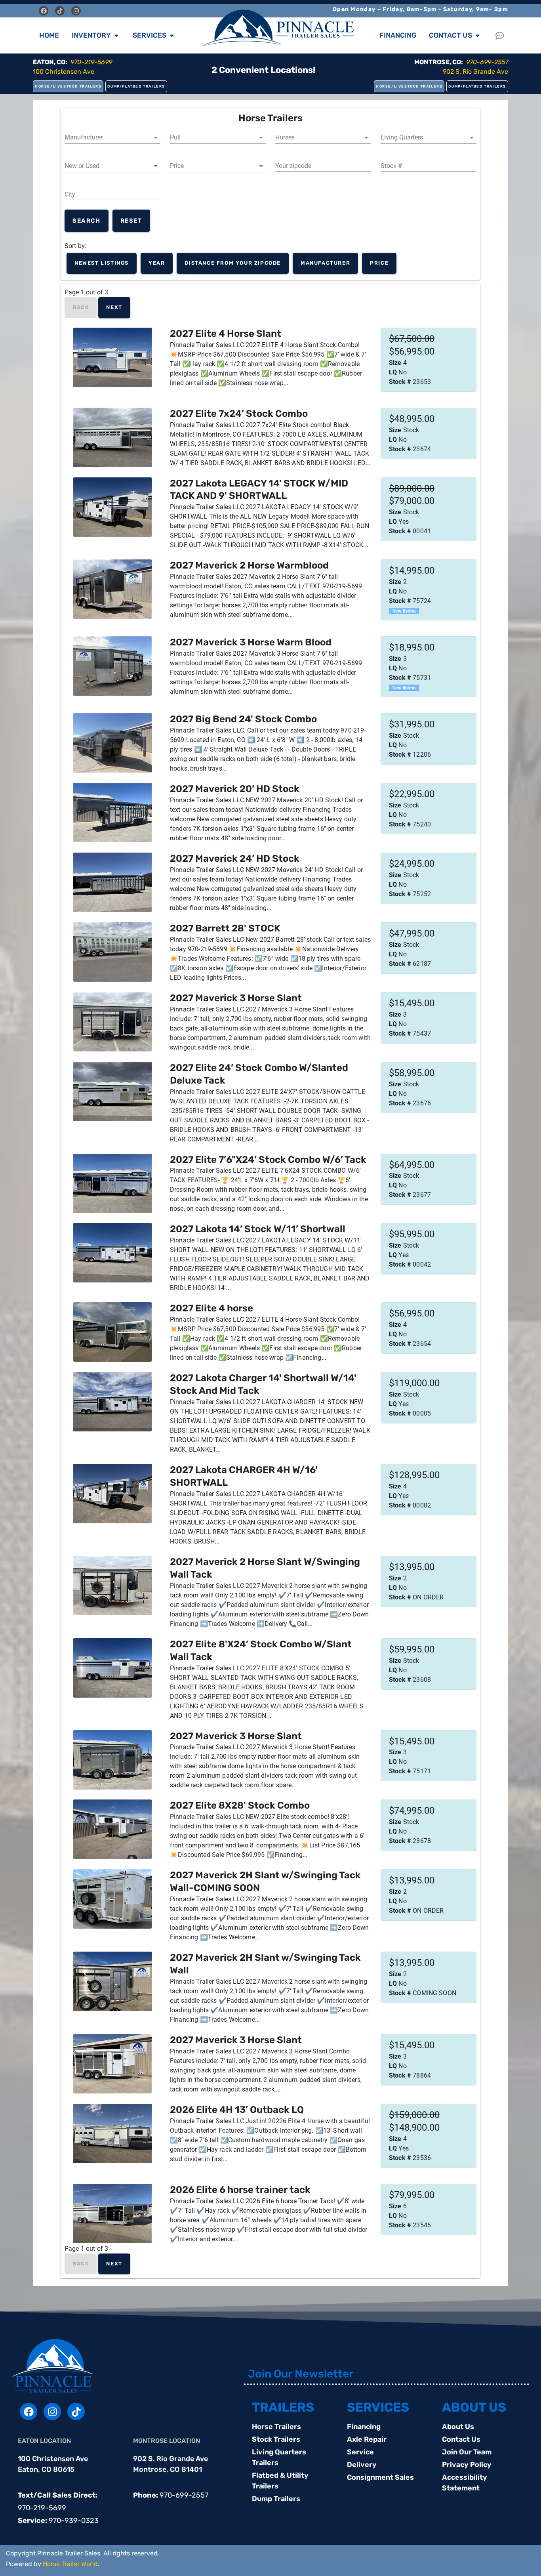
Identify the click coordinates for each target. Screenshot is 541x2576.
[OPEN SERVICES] (172, 35)
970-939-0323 (74, 2521)
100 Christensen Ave (64, 72)
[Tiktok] (60, 11)
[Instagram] (76, 11)
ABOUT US (474, 2407)
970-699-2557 (184, 2495)
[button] (112, 137)
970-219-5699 (42, 2508)
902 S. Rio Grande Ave (475, 72)
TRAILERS (283, 2407)
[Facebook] (44, 11)
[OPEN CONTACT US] (478, 35)
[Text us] (502, 36)
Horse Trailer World (70, 2564)
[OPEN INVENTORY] (116, 35)
